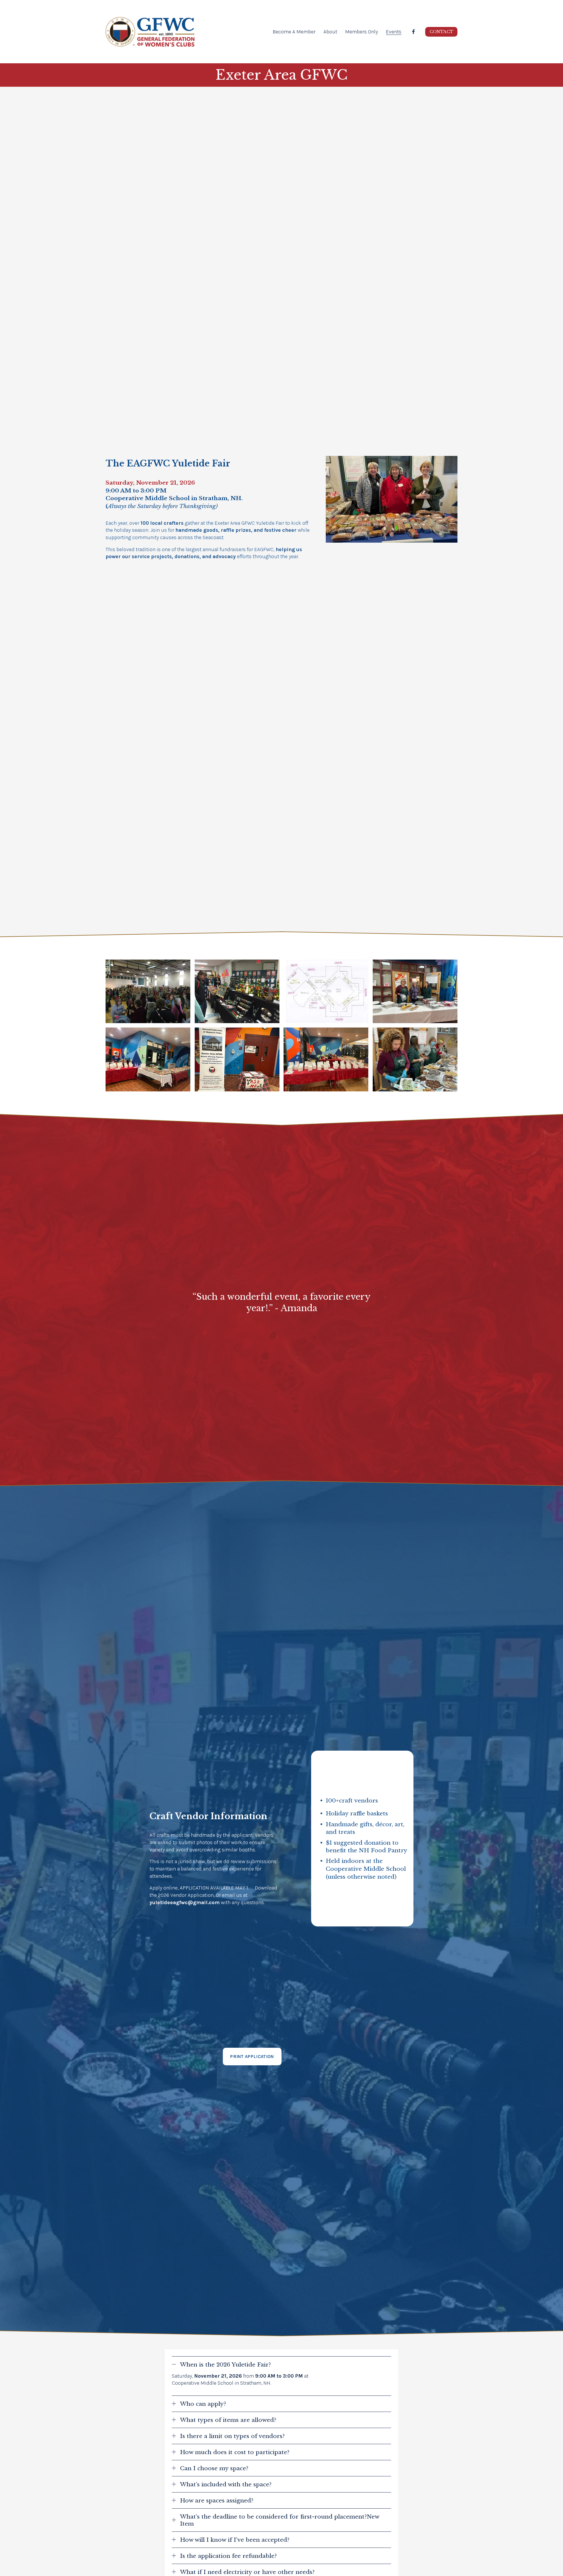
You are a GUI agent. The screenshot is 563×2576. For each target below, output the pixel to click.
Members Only (362, 32)
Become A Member (294, 32)
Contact (441, 32)
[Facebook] (413, 32)
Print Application (252, 2056)
